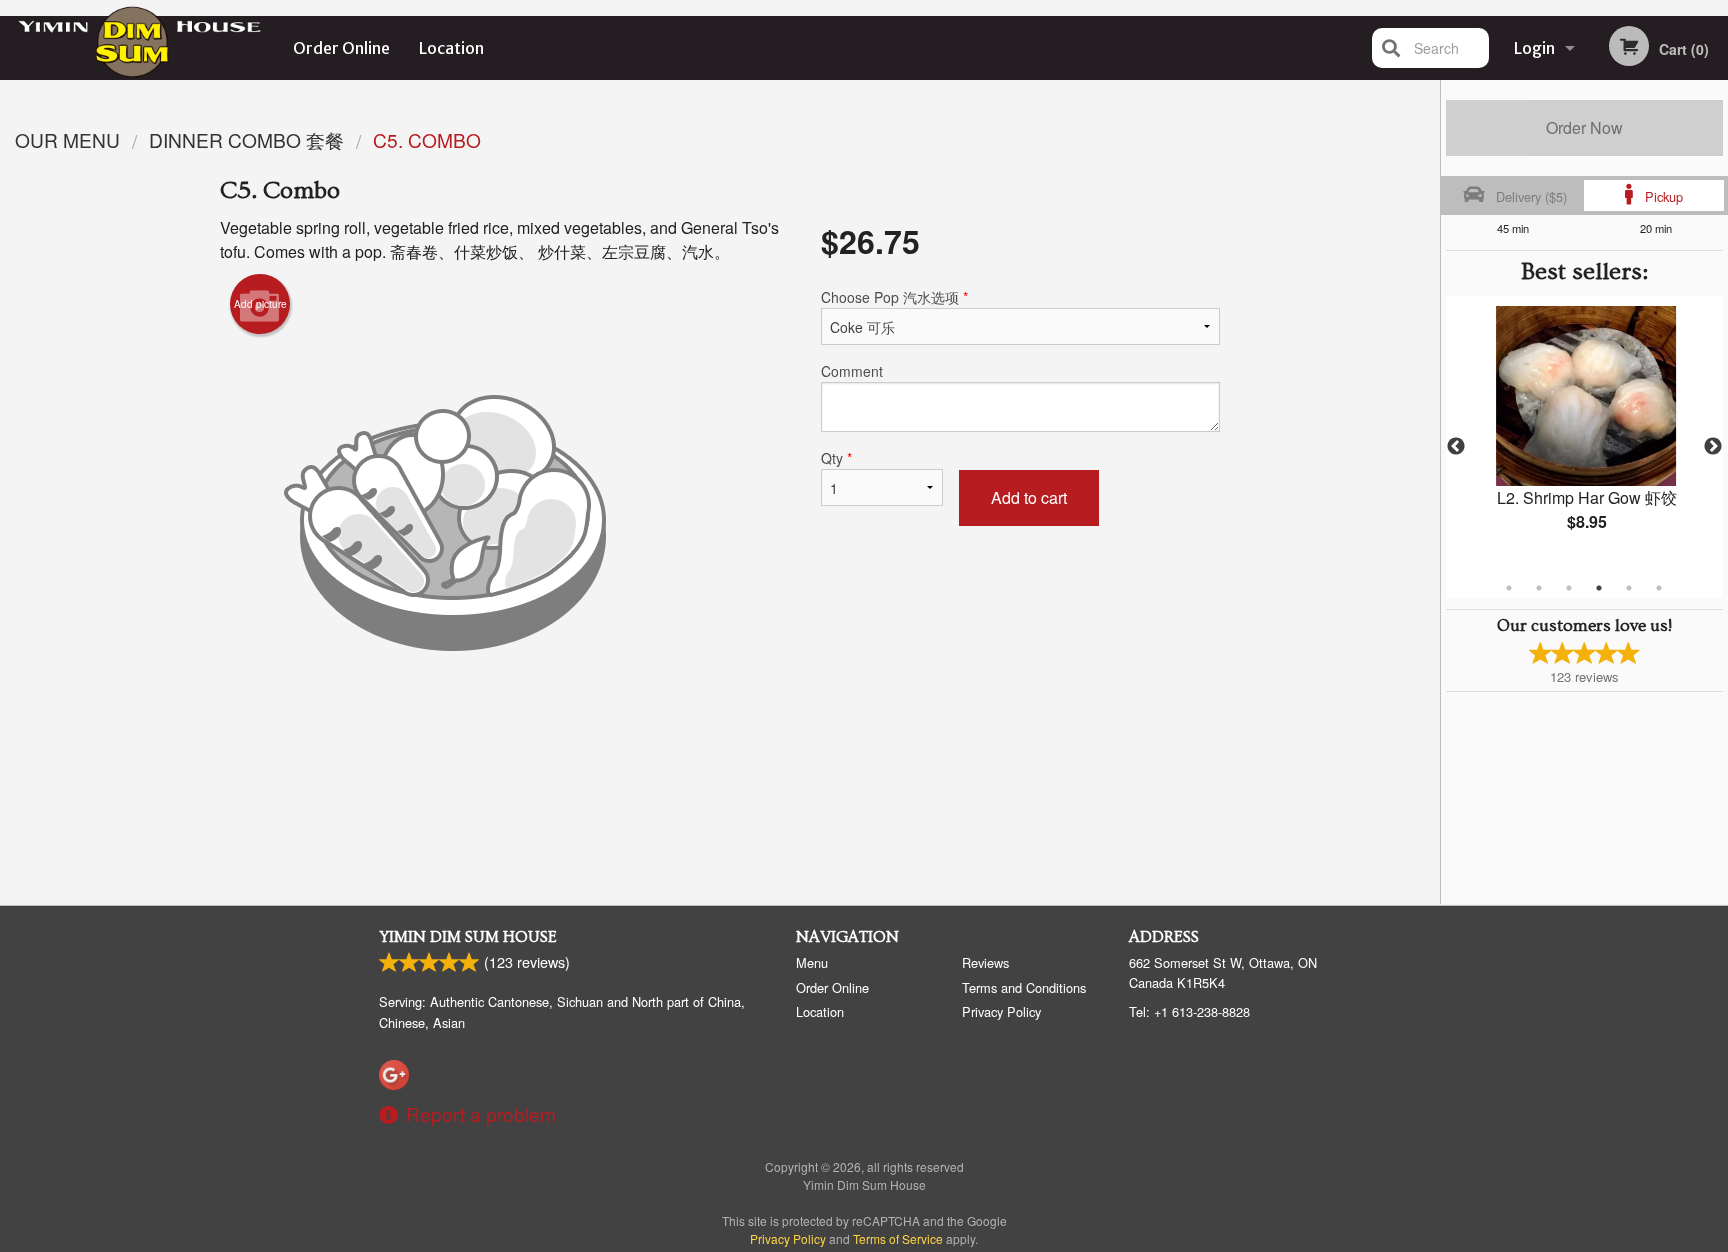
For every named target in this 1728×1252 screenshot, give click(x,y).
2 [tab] (1539, 588)
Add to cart (1029, 497)
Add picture (260, 304)
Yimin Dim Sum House (468, 937)
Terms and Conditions (1024, 987)
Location (451, 48)
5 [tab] (1629, 588)
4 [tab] (1599, 588)
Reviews (985, 962)
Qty (836, 458)
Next (1713, 447)
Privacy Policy (1001, 1011)
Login (1534, 48)
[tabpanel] (1584, 435)
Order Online (341, 48)
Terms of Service (898, 1238)
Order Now (1584, 127)
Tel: (1189, 1011)
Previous (1456, 447)
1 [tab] (1509, 588)
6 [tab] (1659, 588)
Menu (812, 962)
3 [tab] (1569, 588)
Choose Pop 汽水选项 (894, 297)
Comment (852, 371)
